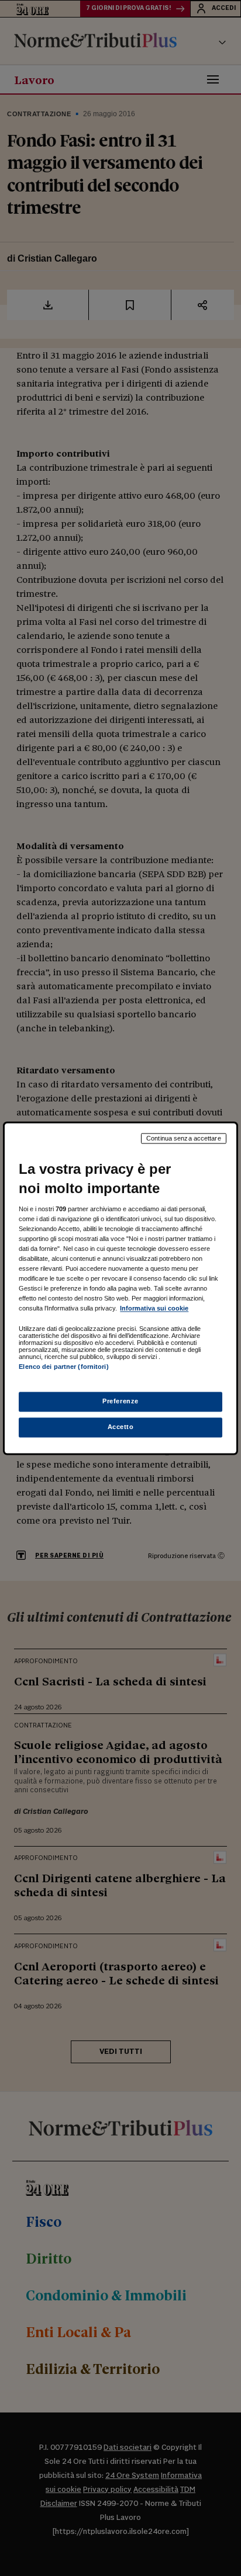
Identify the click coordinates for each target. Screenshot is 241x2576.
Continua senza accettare (184, 1138)
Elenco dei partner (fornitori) (63, 1367)
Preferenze (120, 1401)
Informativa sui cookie (154, 1309)
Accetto (121, 1427)
